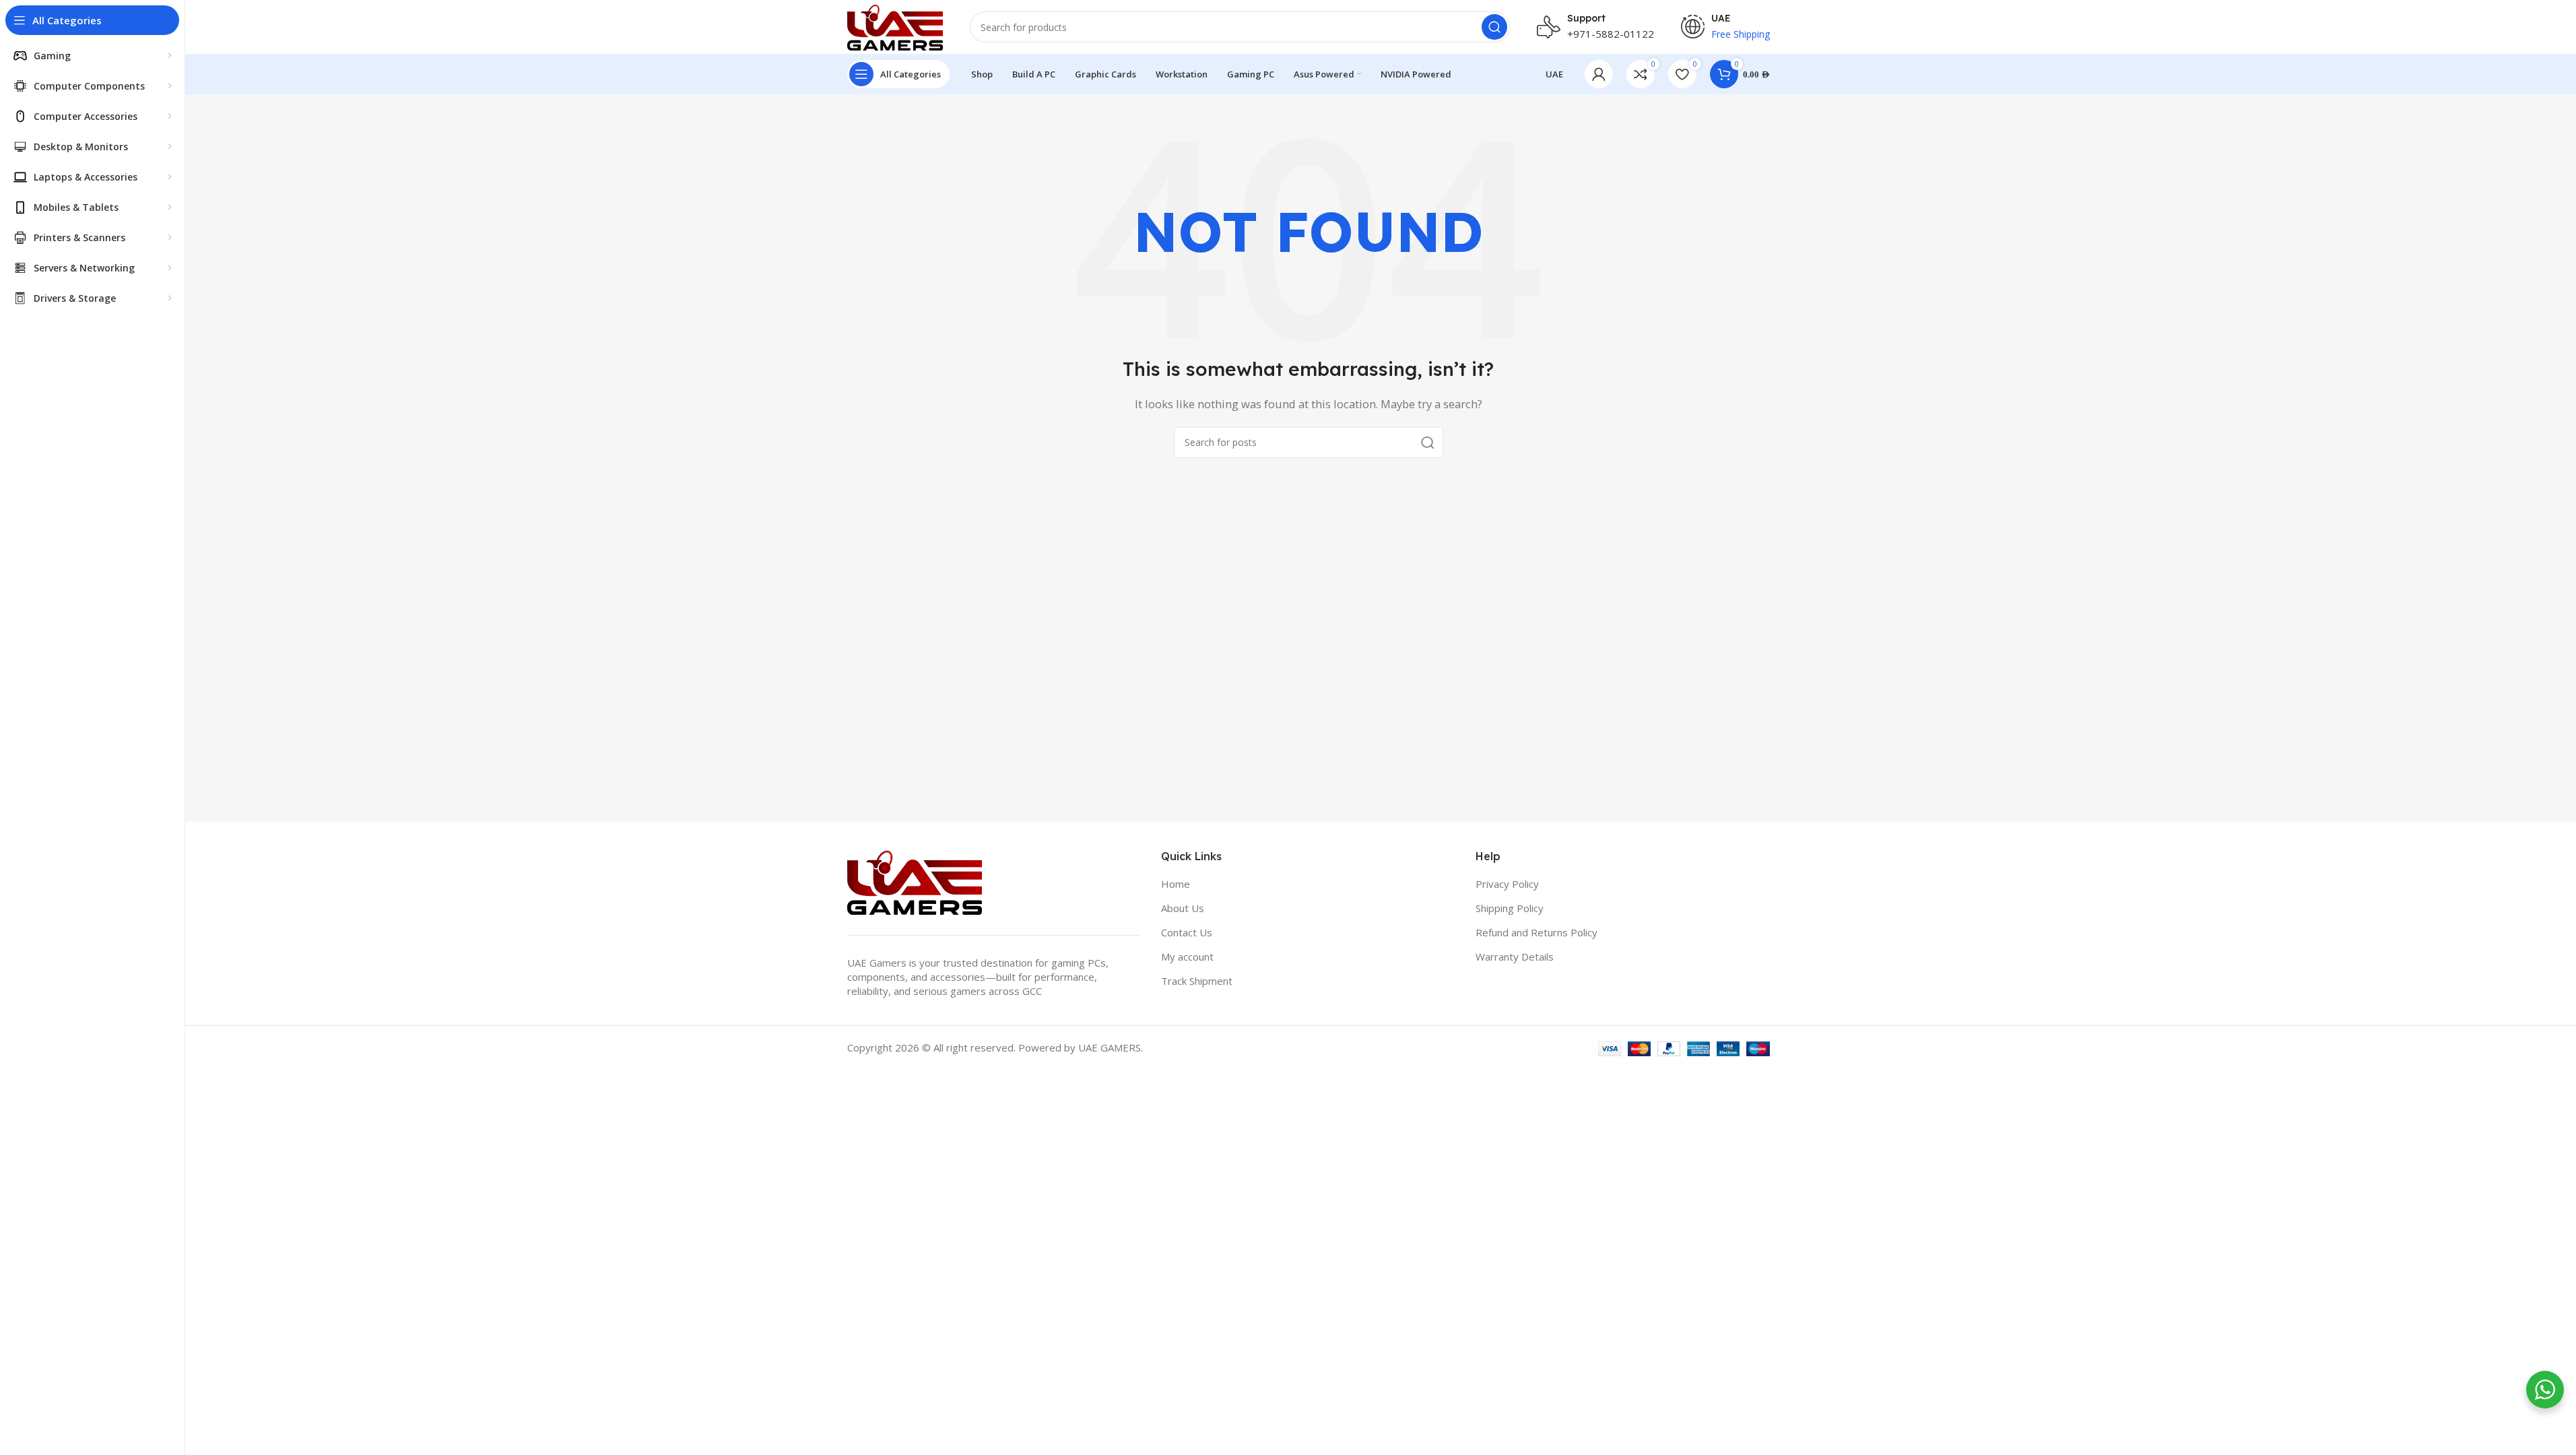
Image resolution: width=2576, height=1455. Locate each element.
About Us (1183, 908)
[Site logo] (895, 26)
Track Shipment (1197, 981)
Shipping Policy (1510, 908)
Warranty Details (1515, 957)
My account (1187, 957)
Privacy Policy (1507, 884)
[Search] (1494, 27)
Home (1176, 884)
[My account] (1599, 74)
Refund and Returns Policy (1537, 932)
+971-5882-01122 (1611, 34)
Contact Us (1187, 932)
